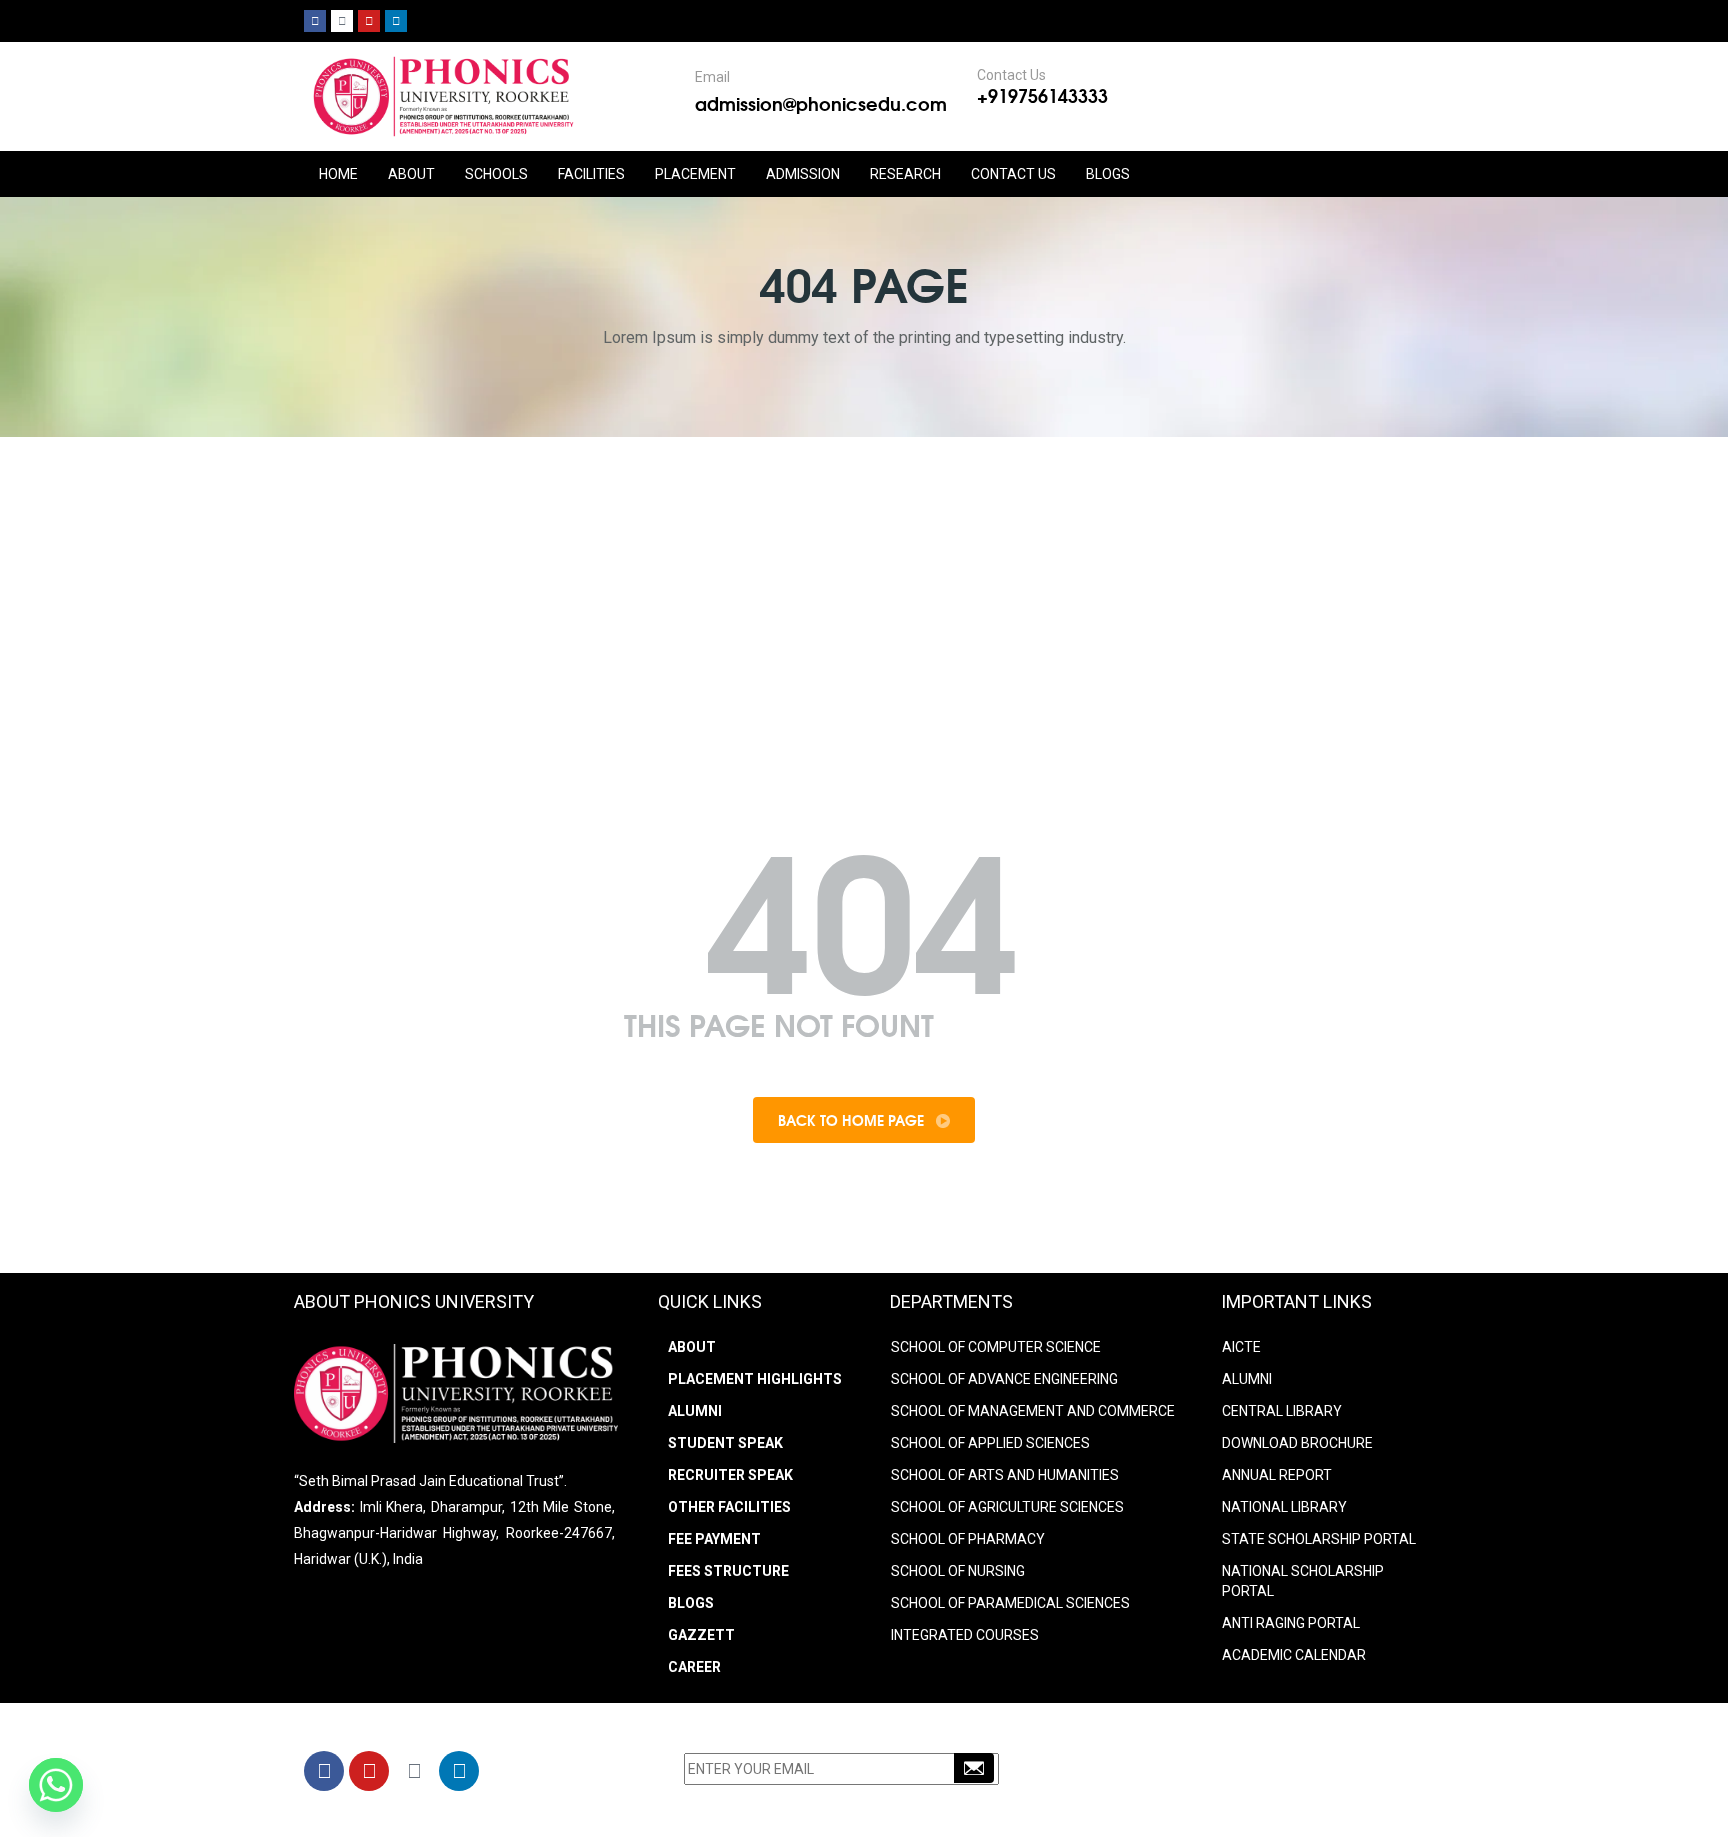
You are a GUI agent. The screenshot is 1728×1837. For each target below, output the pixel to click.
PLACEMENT (695, 174)
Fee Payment (714, 1539)
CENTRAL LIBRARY (1282, 1411)
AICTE (1241, 1347)
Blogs (1108, 174)
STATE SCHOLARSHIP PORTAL (1319, 1539)
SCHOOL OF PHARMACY (968, 1539)
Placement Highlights (755, 1379)
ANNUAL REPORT (1277, 1475)
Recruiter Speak (730, 1475)
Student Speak (725, 1443)
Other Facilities (729, 1507)
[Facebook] (315, 21)
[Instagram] (342, 21)
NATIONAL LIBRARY (1284, 1507)
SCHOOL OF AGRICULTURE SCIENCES (1007, 1507)
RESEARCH (905, 174)
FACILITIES (591, 174)
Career (694, 1667)
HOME (338, 174)
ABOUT (411, 174)
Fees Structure (728, 1571)
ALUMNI (1247, 1379)
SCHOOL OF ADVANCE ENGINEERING (1004, 1379)
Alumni (695, 1411)
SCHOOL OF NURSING (958, 1571)
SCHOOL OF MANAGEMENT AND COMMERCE (1033, 1411)
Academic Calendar (1294, 1655)
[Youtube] (369, 21)
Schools (496, 174)
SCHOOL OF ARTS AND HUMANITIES (1005, 1475)
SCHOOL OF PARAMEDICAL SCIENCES (1010, 1603)
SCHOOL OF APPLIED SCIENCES (990, 1443)
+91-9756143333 (1179, 1774)
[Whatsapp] (56, 1785)
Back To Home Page (853, 1120)
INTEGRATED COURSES (965, 1635)
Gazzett (701, 1635)
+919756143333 (1042, 95)
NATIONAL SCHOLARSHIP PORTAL (1303, 1581)
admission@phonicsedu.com (821, 103)
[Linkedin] (396, 21)
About (692, 1347)
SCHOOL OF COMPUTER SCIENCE (996, 1347)
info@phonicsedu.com (1183, 1800)
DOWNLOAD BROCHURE (1297, 1443)
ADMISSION (803, 174)
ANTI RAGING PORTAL (1291, 1623)
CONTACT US (1013, 174)
